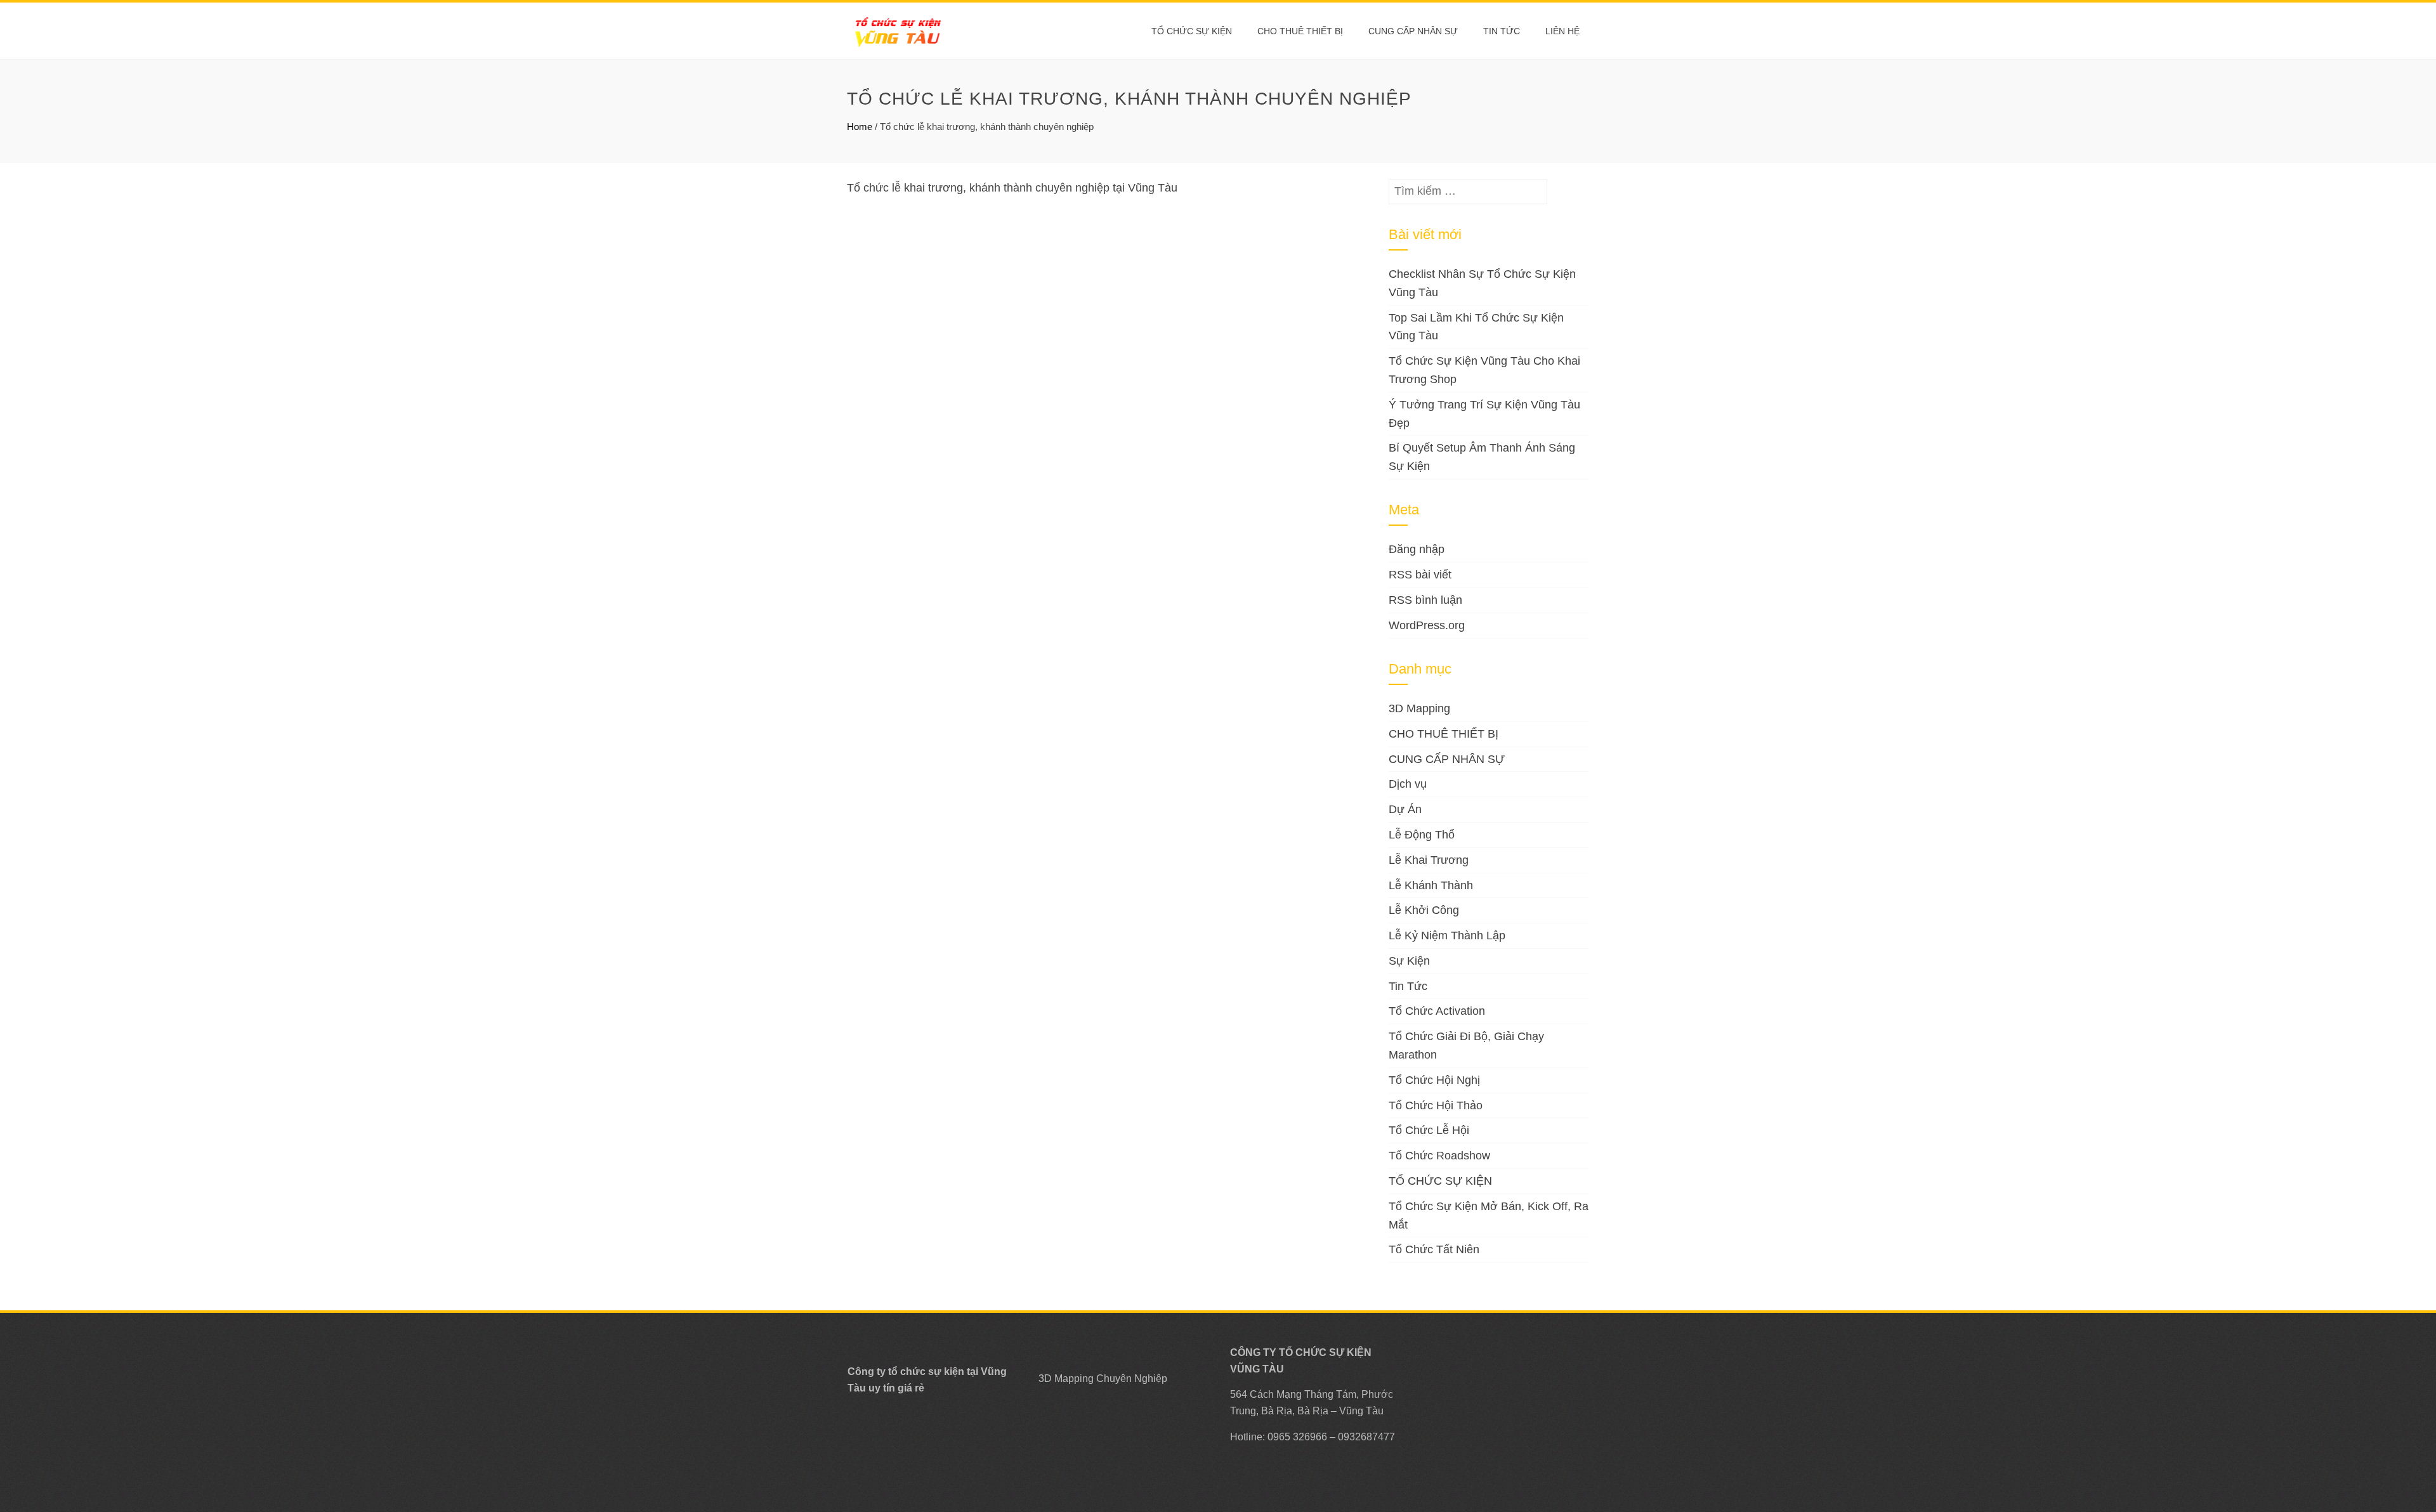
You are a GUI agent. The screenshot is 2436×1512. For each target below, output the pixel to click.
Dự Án (1405, 809)
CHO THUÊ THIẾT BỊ (1300, 31)
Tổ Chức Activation (1437, 1011)
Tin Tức (1408, 986)
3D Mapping (1419, 708)
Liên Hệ (1562, 31)
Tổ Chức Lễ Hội (1429, 1130)
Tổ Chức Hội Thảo (1436, 1105)
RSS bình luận (1425, 600)
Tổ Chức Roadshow (1439, 1156)
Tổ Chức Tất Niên (1434, 1249)
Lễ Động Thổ (1422, 835)
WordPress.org (1427, 625)
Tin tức (1502, 31)
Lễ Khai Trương (1429, 860)
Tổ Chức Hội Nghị (1434, 1080)
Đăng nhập (1417, 549)
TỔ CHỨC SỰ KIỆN (1192, 31)
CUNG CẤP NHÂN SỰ (1413, 31)
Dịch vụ (1408, 784)
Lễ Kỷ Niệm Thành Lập (1447, 935)
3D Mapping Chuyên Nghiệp (1103, 1378)
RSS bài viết (1420, 575)
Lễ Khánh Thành (1431, 885)
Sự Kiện (1409, 961)
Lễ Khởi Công (1424, 910)
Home (860, 127)
